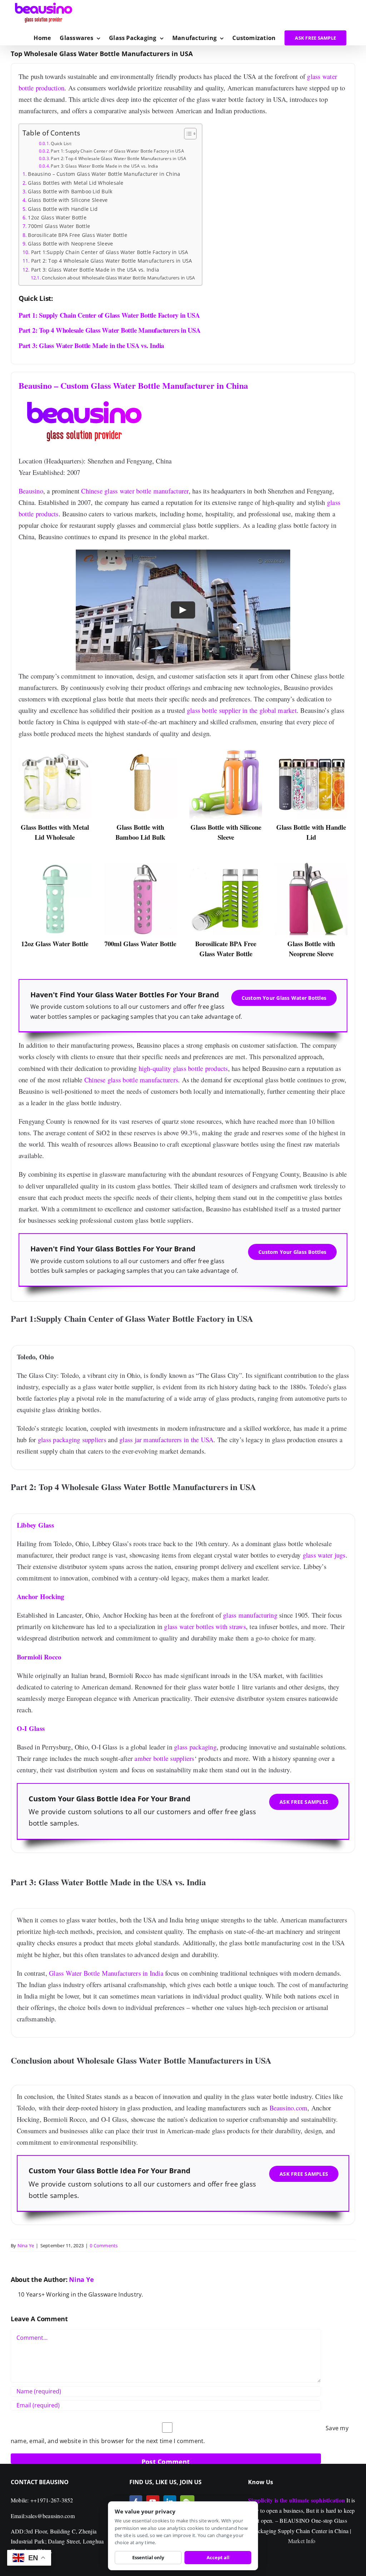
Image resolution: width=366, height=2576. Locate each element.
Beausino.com (289, 2108)
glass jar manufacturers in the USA (166, 1440)
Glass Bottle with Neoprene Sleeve (70, 244)
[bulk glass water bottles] (226, 865)
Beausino (31, 491)
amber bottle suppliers (164, 1759)
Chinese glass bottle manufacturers (131, 1080)
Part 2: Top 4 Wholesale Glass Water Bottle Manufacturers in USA (118, 158)
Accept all (218, 2557)
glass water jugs (324, 1555)
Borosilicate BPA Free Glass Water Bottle (78, 235)
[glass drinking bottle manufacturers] (140, 865)
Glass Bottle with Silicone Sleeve (68, 200)
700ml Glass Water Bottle (59, 226)
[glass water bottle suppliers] (226, 749)
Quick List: (61, 143)
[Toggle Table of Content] (187, 134)
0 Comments (104, 2245)
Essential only (148, 2557)
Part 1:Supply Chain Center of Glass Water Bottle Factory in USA (110, 252)
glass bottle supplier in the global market (242, 710)
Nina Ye (26, 2245)
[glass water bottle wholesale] (55, 865)
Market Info (302, 2541)
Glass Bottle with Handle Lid (63, 209)
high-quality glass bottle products (183, 1068)
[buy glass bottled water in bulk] (55, 749)
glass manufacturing (250, 1615)
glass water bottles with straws (205, 1627)
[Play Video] (183, 610)
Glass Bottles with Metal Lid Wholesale (76, 183)
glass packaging (195, 1747)
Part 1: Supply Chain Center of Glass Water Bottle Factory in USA (117, 151)
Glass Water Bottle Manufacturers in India (106, 1973)
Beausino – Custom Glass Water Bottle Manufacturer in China (104, 174)
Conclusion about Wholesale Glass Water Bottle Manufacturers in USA (118, 278)
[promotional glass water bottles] (311, 749)
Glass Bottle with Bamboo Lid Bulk (70, 191)
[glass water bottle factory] (140, 749)
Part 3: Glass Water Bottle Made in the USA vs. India (104, 166)
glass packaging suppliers (72, 1440)
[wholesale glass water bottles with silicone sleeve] (311, 865)
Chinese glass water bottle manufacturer (135, 491)
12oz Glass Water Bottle (57, 217)
